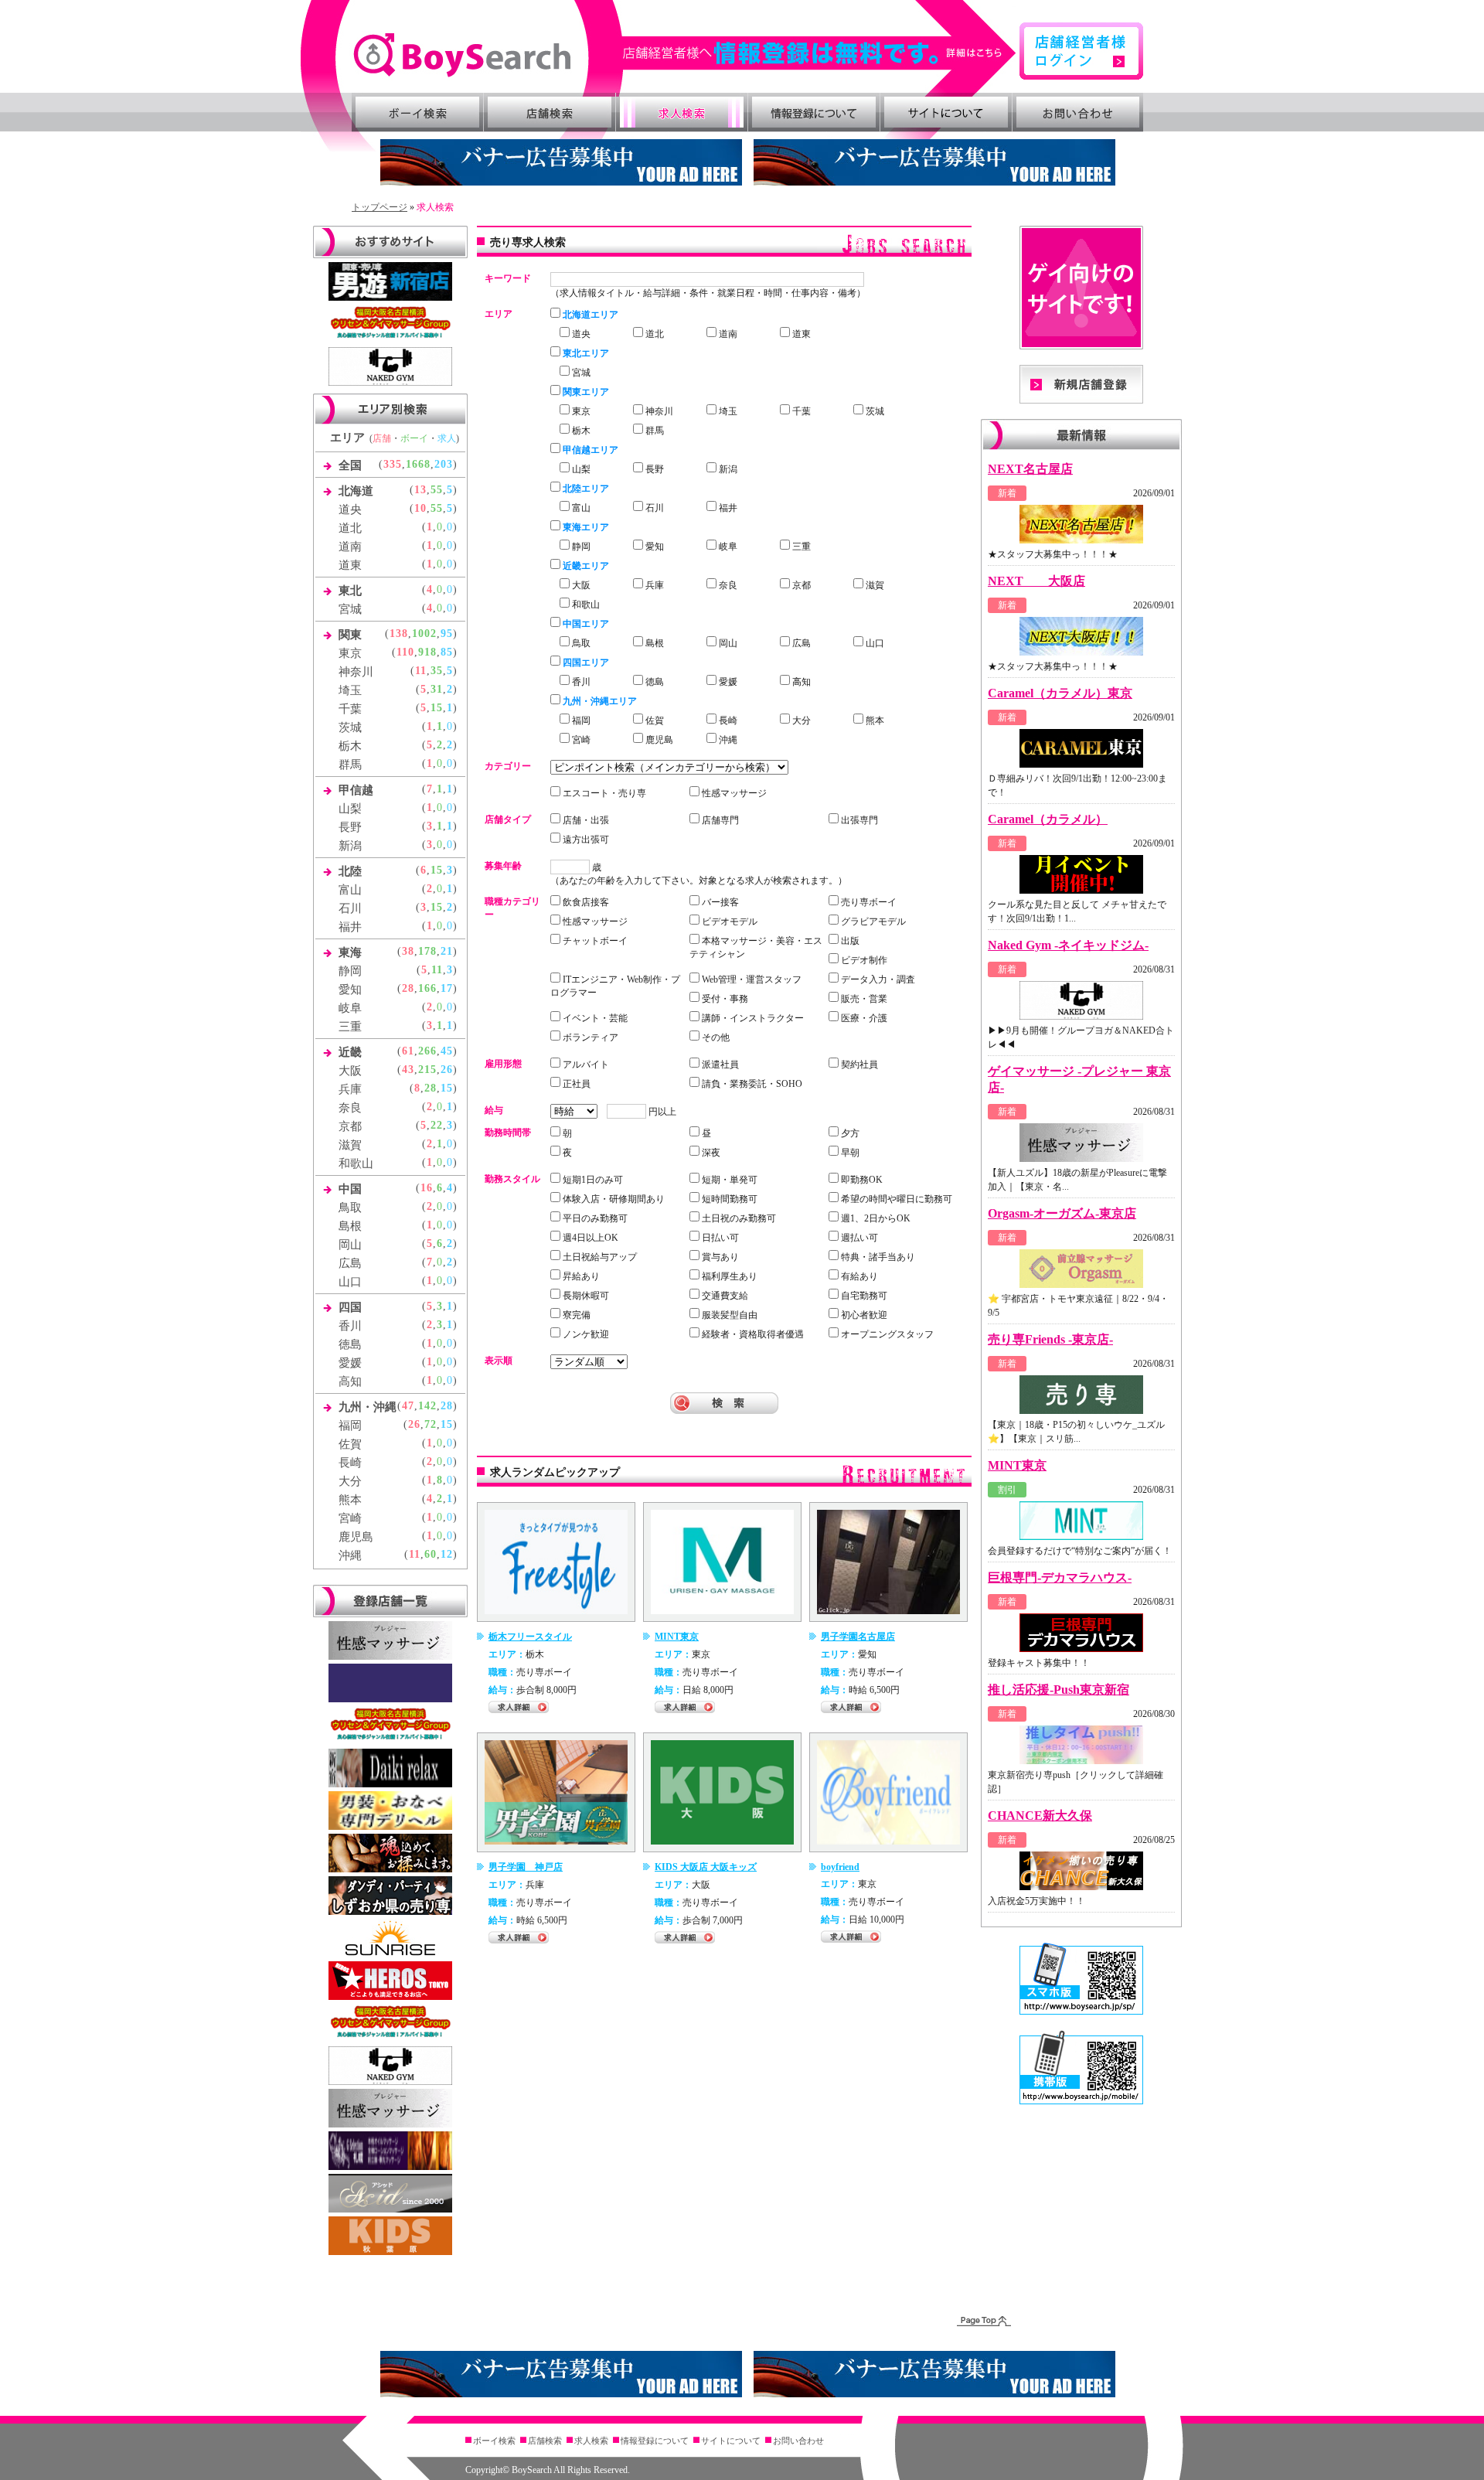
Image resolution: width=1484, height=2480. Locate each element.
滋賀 (350, 1145)
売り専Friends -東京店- (1050, 1339)
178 (427, 951)
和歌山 (356, 1163)
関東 (350, 635)
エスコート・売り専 (603, 793)
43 (408, 1070)
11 (421, 671)
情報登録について (814, 112)
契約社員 (858, 1065)
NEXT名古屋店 (1030, 469)
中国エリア (585, 624)
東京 (350, 653)
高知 (350, 1381)
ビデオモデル (728, 921)
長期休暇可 (585, 1296)
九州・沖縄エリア (599, 701)
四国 (350, 1307)
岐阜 (350, 1008)
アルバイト (585, 1065)
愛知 (350, 990)
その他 (715, 1037)
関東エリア (585, 392)
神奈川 (356, 672)
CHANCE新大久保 (1040, 1816)
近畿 (350, 1052)
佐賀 (350, 1444)
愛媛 (350, 1363)
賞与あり (719, 1257)
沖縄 (350, 1555)
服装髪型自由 (728, 1315)
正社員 (575, 1084)
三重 (350, 1027)
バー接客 (719, 902)
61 (408, 1051)
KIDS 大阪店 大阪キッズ (706, 1867)
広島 (350, 1263)
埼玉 (350, 690)
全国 (350, 465)
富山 (350, 890)
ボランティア (589, 1037)
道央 (350, 509)
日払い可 (719, 1238)
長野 (350, 827)
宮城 (350, 609)
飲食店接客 (585, 902)
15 (437, 708)
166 (427, 988)
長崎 (350, 1463)
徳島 (350, 1344)
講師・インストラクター (752, 1018)
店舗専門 (719, 820)
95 (447, 634)
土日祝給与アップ (599, 1257)
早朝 (849, 1153)
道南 (350, 547)
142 (427, 1406)
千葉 (350, 709)
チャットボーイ (594, 941)
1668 (418, 464)
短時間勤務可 (728, 1199)
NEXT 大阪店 (1036, 581)
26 (447, 1070)
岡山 (350, 1245)
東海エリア (585, 527)
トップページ (380, 207)
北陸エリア (585, 489)
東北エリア (585, 353)
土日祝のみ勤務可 (738, 1218)
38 (408, 951)
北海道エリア (589, 315)
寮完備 (575, 1315)
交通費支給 (724, 1296)
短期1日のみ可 (592, 1180)
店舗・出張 (585, 820)
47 (408, 1406)
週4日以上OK (589, 1238)
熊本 (350, 1500)
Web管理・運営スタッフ (751, 979)
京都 (350, 1126)
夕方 (849, 1133)
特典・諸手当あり (877, 1257)
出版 (849, 941)
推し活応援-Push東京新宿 (1059, 1690)
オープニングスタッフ (886, 1334)
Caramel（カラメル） (1048, 819)
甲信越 (356, 790)
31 (437, 689)
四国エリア (585, 663)
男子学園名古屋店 (858, 1637)
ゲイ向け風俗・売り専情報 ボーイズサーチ (462, 55)
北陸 (350, 871)
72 (431, 1424)
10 (420, 508)
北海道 (356, 491)
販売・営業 (863, 999)
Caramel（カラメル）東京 (1060, 693)
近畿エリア (585, 566)
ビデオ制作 (863, 960)
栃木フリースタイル (530, 1637)
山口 (350, 1282)
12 (447, 1554)
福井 (350, 927)
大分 (350, 1481)
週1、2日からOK (875, 1218)
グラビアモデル (872, 921)
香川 (350, 1326)
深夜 (710, 1153)
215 (427, 1070)
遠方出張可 (585, 840)
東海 (350, 952)
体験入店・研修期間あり (613, 1199)
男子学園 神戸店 (526, 1867)
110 (405, 652)
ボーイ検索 (417, 112)
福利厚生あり (728, 1276)
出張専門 (858, 820)
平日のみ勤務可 (594, 1218)
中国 (350, 1189)
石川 (350, 908)
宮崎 (350, 1518)
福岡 (350, 1426)
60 (431, 1554)
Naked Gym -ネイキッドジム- (1068, 945)
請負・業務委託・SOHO (751, 1084)
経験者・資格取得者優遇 (752, 1334)
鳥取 (350, 1208)
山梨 (350, 809)
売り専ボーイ (868, 902)
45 (447, 1051)
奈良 (350, 1108)
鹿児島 (356, 1537)
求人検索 (682, 112)
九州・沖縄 (368, 1407)
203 (444, 464)
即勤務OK (861, 1180)
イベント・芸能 (594, 1018)
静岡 (350, 971)
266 (427, 1051)
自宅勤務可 (863, 1296)
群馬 (350, 765)
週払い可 (858, 1238)
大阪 (350, 1071)
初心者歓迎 (863, 1315)
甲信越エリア (589, 450)
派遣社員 (719, 1065)
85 (447, 652)
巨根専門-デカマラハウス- (1060, 1577)
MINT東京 (677, 1637)
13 (420, 490)
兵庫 (350, 1089)
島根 (350, 1226)
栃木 (350, 746)
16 (427, 1188)
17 (447, 988)
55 (437, 490)
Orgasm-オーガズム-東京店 (1062, 1213)
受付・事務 (724, 999)
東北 (350, 591)
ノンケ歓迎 (585, 1334)
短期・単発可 (728, 1180)
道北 (350, 528)
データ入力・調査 (877, 979)
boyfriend (840, 1867)
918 (427, 652)
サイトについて (946, 112)
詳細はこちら (820, 53)
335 (393, 464)
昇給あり (580, 1276)
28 (408, 988)
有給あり (858, 1276)
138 (399, 634)
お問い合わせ (1078, 112)
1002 (424, 634)
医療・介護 (863, 1018)
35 (437, 671)
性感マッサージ (733, 793)
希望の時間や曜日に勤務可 (895, 1199)
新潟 (350, 846)
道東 (350, 565)
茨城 (350, 727)
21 (447, 951)
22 (437, 1125)
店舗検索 (550, 112)
